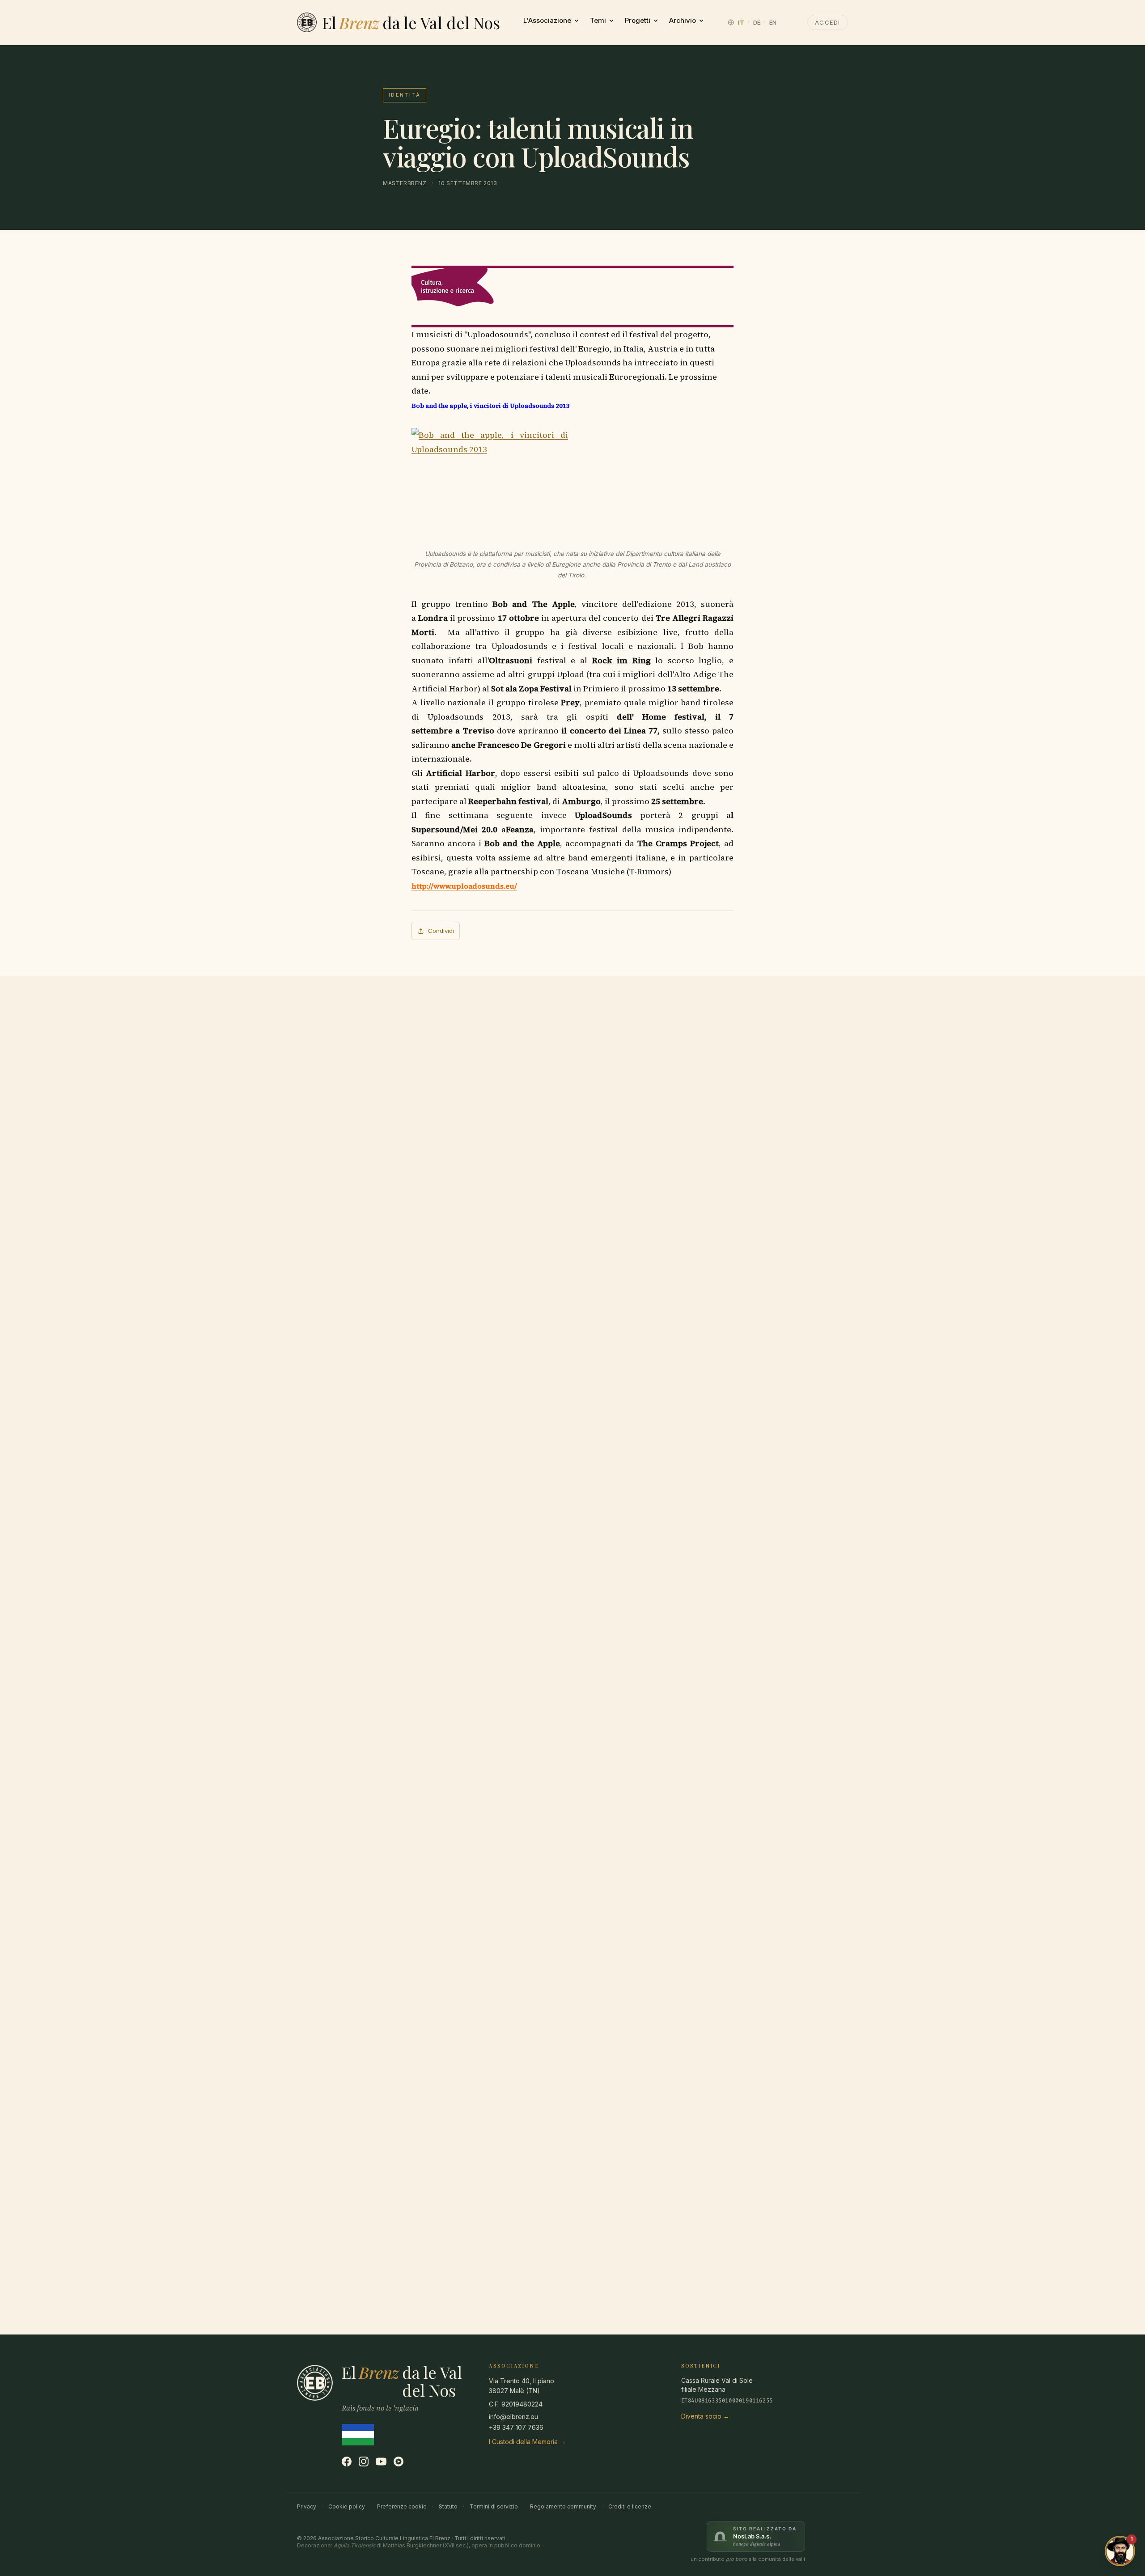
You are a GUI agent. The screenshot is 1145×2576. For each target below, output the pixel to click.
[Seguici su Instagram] (364, 2462)
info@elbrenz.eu (513, 2417)
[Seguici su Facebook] (347, 2462)
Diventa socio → (705, 2416)
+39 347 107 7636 (516, 2427)
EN (773, 22)
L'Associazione (547, 20)
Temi (598, 20)
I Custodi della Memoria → (527, 2442)
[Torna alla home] (307, 22)
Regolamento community (563, 2506)
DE (757, 22)
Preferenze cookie (402, 2506)
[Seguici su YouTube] (381, 2462)
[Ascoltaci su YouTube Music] (399, 2462)
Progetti (638, 20)
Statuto (448, 2506)
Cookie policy (347, 2506)
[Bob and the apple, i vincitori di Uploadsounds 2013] (572, 480)
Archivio (683, 20)
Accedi (828, 22)
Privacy (307, 2506)
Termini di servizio (494, 2506)
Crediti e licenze (630, 2506)
